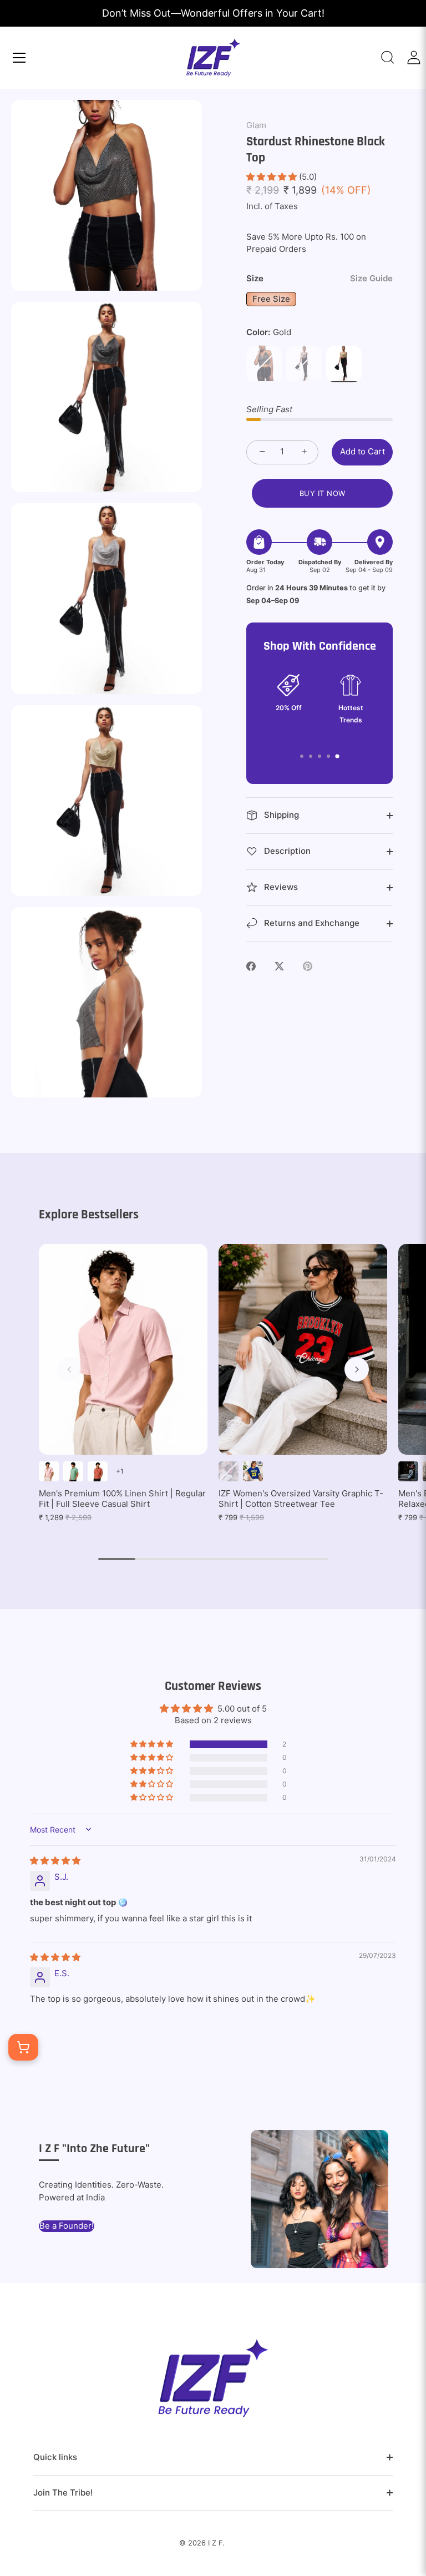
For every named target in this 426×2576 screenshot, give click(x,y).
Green (73, 1471)
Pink (49, 1471)
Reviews (280, 887)
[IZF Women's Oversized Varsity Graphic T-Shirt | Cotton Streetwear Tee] (303, 1349)
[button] (273, 177)
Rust (98, 1471)
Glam (256, 125)
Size (319, 279)
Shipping (280, 815)
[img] (55, 1861)
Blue (253, 1471)
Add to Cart (362, 451)
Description (286, 851)
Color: (269, 332)
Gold (344, 363)
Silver (304, 363)
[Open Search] (388, 57)
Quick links (55, 2457)
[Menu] (19, 58)
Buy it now (323, 493)
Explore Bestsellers (89, 1214)
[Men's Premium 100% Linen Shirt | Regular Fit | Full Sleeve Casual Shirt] (123, 1349)
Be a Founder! (67, 2226)
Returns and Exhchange (311, 923)
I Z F (215, 2543)
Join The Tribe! (63, 2493)
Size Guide (371, 278)
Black (264, 363)
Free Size (271, 299)
